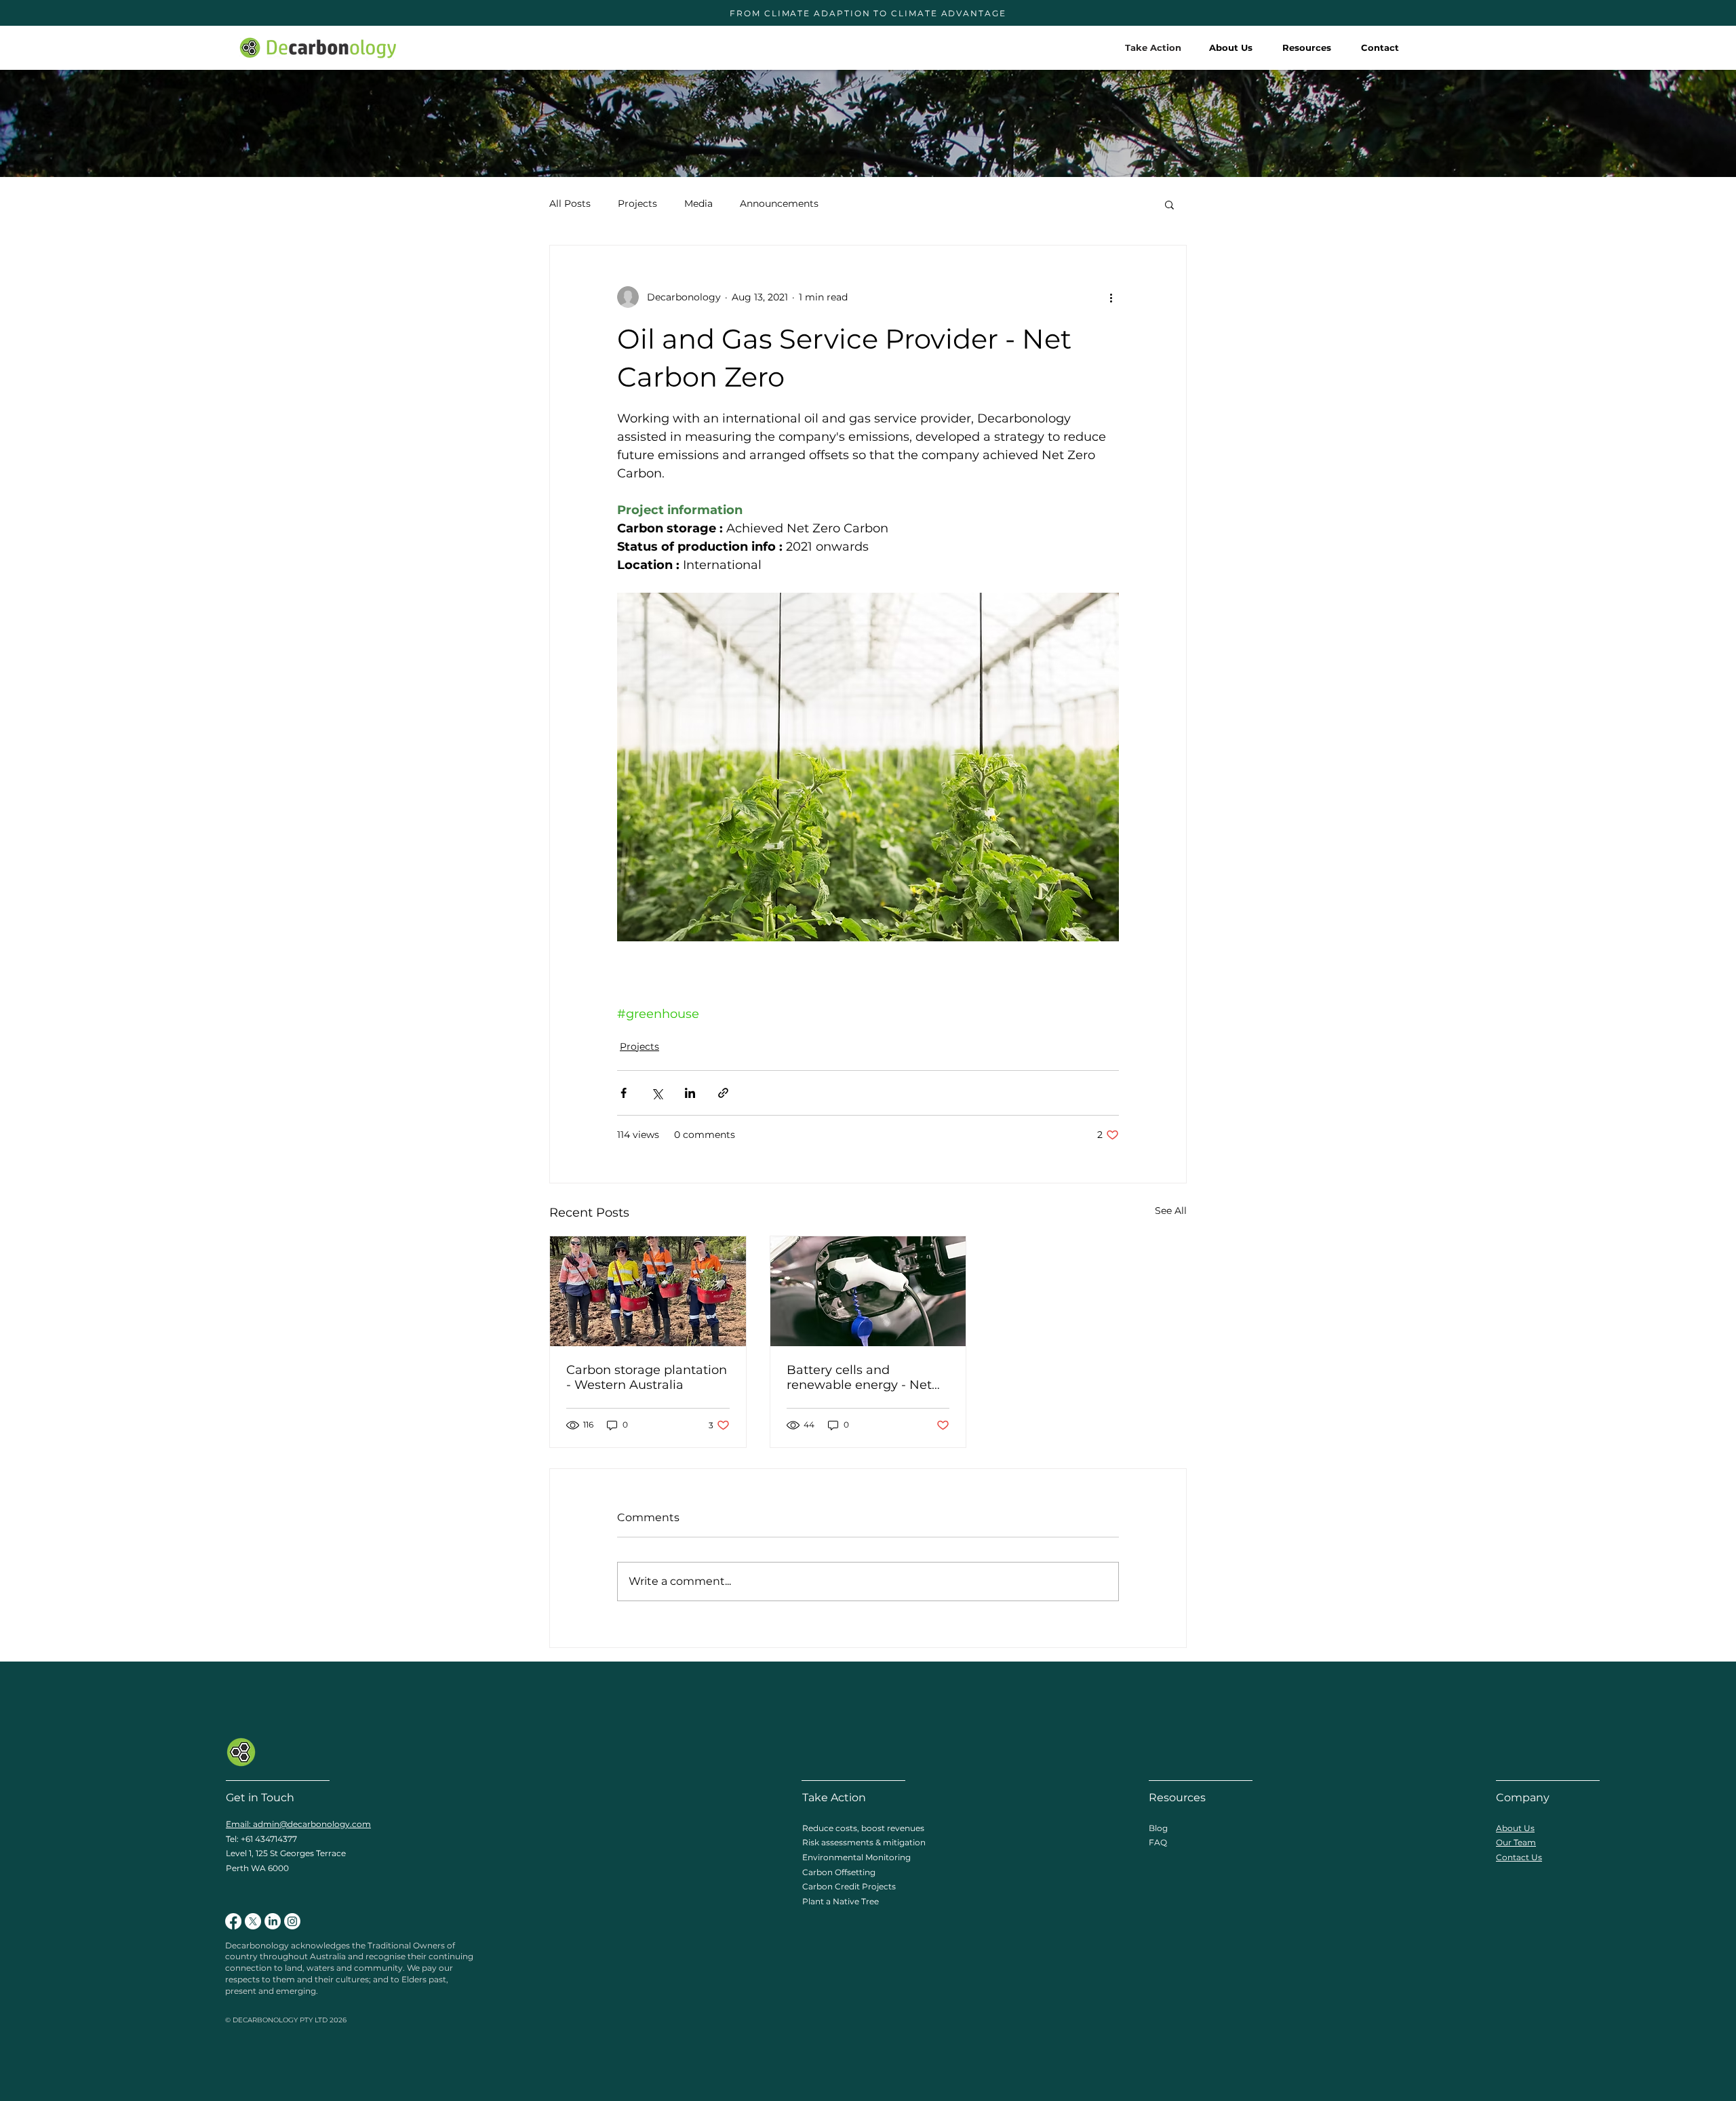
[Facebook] (233, 1921)
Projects (637, 203)
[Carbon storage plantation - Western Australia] (648, 1291)
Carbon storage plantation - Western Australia (647, 1377)
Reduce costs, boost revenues (863, 1828)
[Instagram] (292, 1921)
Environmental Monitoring (856, 1857)
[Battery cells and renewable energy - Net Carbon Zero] (868, 1291)
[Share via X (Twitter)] (657, 1093)
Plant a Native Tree (841, 1901)
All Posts (570, 203)
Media (698, 203)
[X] (253, 1921)
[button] (1307, 47)
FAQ (1158, 1842)
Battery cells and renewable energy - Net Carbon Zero (859, 1377)
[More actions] (1111, 297)
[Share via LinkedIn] (690, 1093)
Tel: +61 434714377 (261, 1839)
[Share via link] (723, 1093)
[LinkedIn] (273, 1921)
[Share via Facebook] (624, 1093)
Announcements (779, 203)
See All (1171, 1211)
